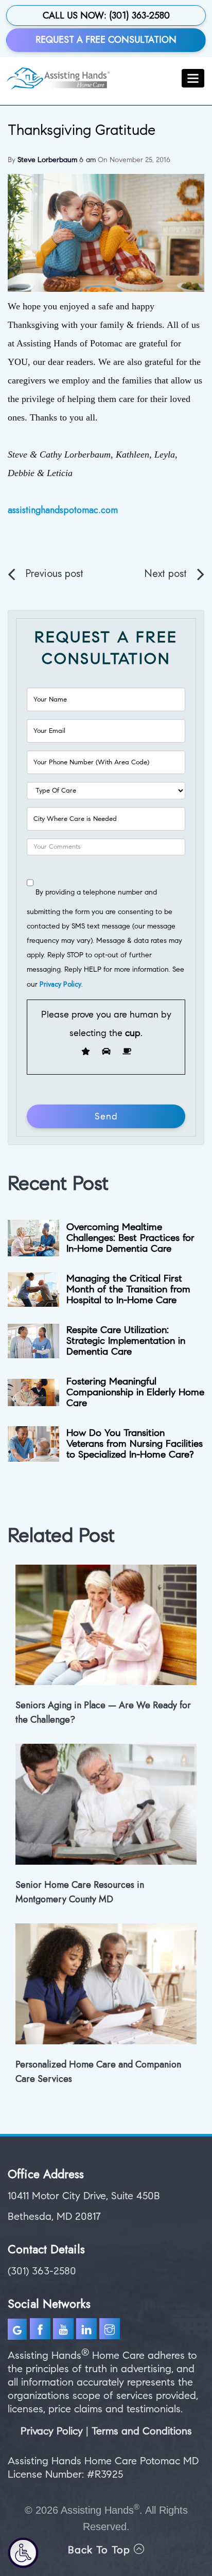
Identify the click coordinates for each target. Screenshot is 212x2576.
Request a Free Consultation (106, 40)
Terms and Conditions (142, 2431)
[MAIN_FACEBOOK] (40, 2331)
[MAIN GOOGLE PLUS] (19, 2331)
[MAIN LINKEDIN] (88, 2331)
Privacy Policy (60, 984)
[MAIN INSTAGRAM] (111, 2331)
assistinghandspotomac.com (63, 510)
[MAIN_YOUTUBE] (65, 2331)
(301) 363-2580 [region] (42, 2271)
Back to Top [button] (101, 2550)
